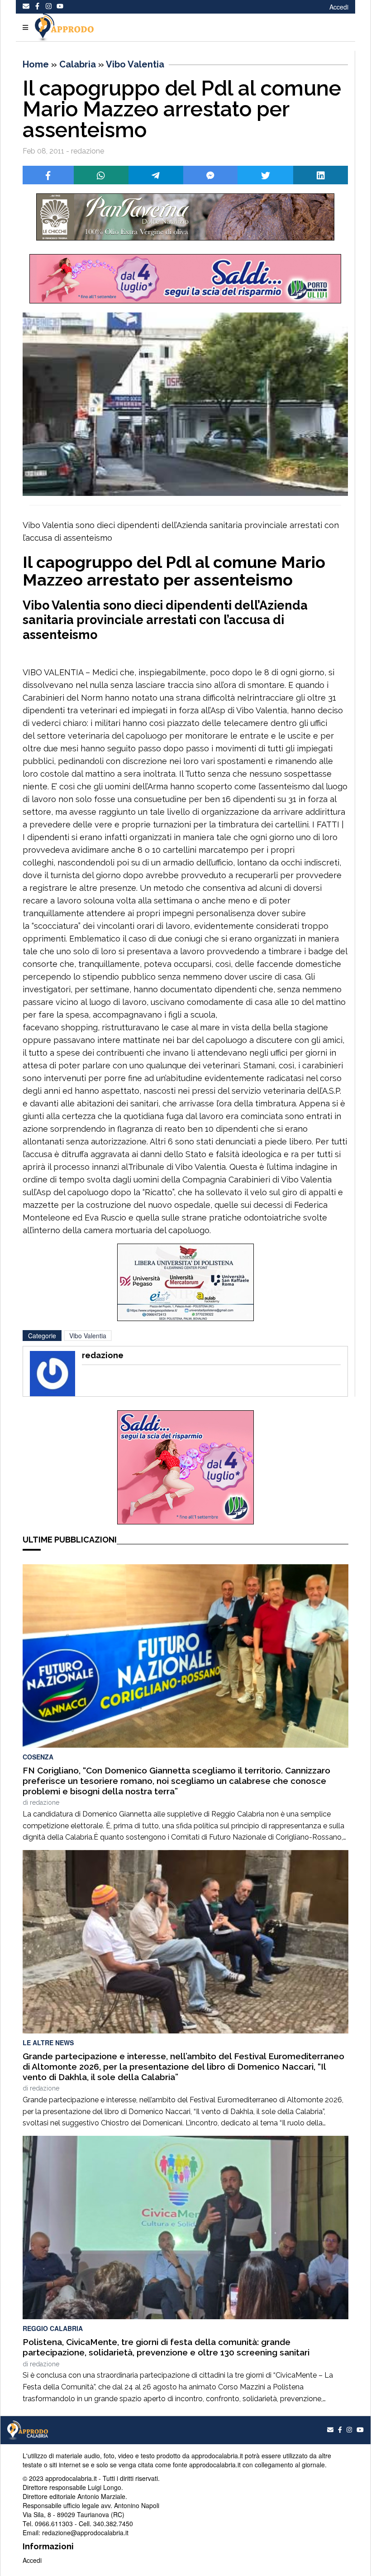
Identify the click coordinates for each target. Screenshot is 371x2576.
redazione (45, 1802)
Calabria (78, 64)
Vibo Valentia (135, 64)
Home (36, 64)
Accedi (339, 7)
